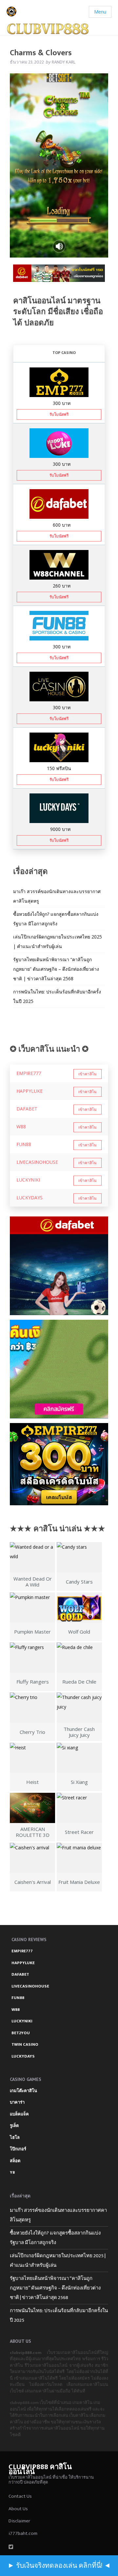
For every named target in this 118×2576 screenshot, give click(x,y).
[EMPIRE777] (59, 1464)
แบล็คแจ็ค (19, 2114)
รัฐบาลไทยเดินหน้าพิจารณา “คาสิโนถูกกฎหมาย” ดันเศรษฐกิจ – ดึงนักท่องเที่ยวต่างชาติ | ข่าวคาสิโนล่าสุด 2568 (56, 969)
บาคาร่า (17, 2102)
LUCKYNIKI (28, 1180)
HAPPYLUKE (29, 1091)
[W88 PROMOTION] (59, 564)
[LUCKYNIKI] (59, 747)
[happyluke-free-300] (59, 442)
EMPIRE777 (29, 1073)
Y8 (12, 2172)
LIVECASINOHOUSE (37, 1162)
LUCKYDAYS (29, 1198)
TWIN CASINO (25, 2044)
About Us (18, 2509)
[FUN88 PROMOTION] (59, 625)
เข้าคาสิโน (87, 1074)
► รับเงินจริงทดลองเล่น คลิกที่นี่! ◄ (59, 2566)
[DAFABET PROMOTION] (59, 503)
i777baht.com (23, 2533)
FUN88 (24, 1144)
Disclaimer (19, 2521)
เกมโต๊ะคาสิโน (23, 2091)
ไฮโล (15, 2138)
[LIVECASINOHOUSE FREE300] (59, 686)
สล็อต (15, 2161)
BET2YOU (21, 2033)
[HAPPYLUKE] (59, 1369)
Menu (100, 12)
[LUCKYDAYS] (59, 807)
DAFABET (27, 1109)
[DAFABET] (59, 275)
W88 (21, 1126)
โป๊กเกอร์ (18, 2149)
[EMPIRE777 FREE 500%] (59, 381)
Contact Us (20, 2496)
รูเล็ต (14, 2126)
